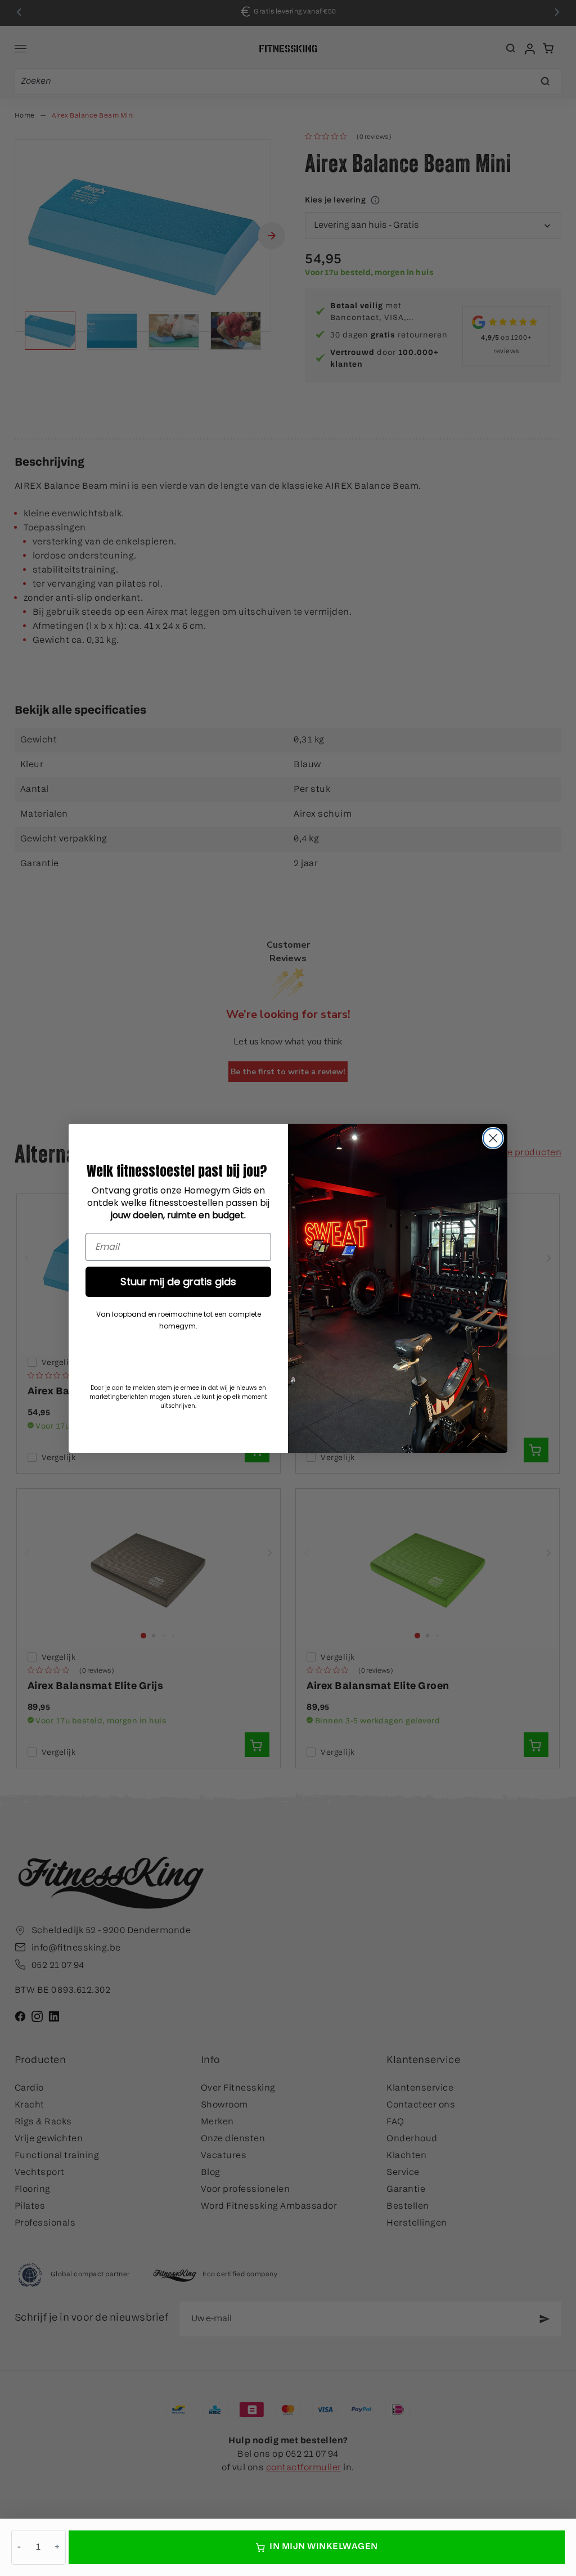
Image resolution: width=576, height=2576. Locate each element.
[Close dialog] (493, 1138)
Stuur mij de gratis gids (178, 1282)
